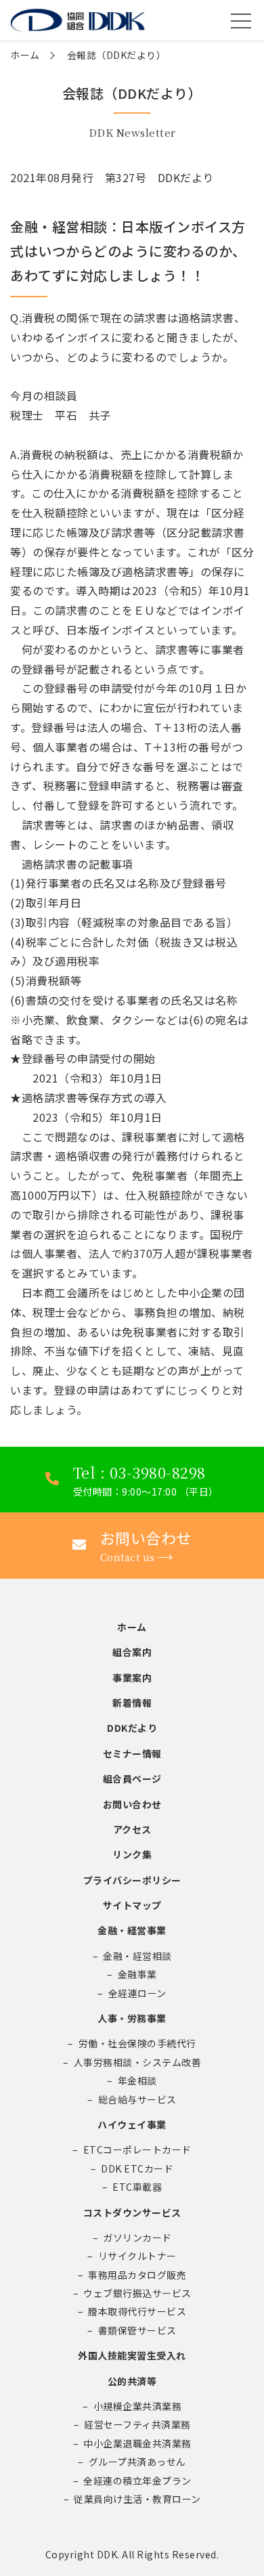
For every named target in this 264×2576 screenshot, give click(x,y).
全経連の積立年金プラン (137, 2481)
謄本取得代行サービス (137, 2311)
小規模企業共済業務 (138, 2406)
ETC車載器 (137, 2187)
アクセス (132, 1829)
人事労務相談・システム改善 (138, 2062)
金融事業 (137, 1974)
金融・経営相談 (137, 1956)
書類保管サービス (137, 2330)
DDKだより (132, 1728)
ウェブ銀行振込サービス (137, 2293)
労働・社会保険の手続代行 (137, 2043)
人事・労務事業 (132, 2018)
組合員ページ (132, 1778)
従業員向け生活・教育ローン (137, 2499)
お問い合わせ (132, 1804)
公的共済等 (132, 2381)
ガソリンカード (137, 2237)
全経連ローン (137, 1993)
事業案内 (132, 1678)
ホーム (25, 55)
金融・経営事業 (132, 1930)
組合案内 (132, 1652)
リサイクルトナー (137, 2256)
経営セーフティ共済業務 (137, 2424)
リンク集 (132, 1854)
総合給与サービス (137, 2099)
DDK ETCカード (137, 2168)
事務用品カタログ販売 (137, 2275)
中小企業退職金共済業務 (137, 2443)
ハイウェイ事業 (132, 2124)
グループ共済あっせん (137, 2462)
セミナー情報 (132, 1753)
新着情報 (132, 1703)
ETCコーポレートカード (137, 2149)
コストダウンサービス (132, 2212)
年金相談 (137, 2080)
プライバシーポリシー (132, 1880)
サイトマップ (132, 1905)
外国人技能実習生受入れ (132, 2355)
